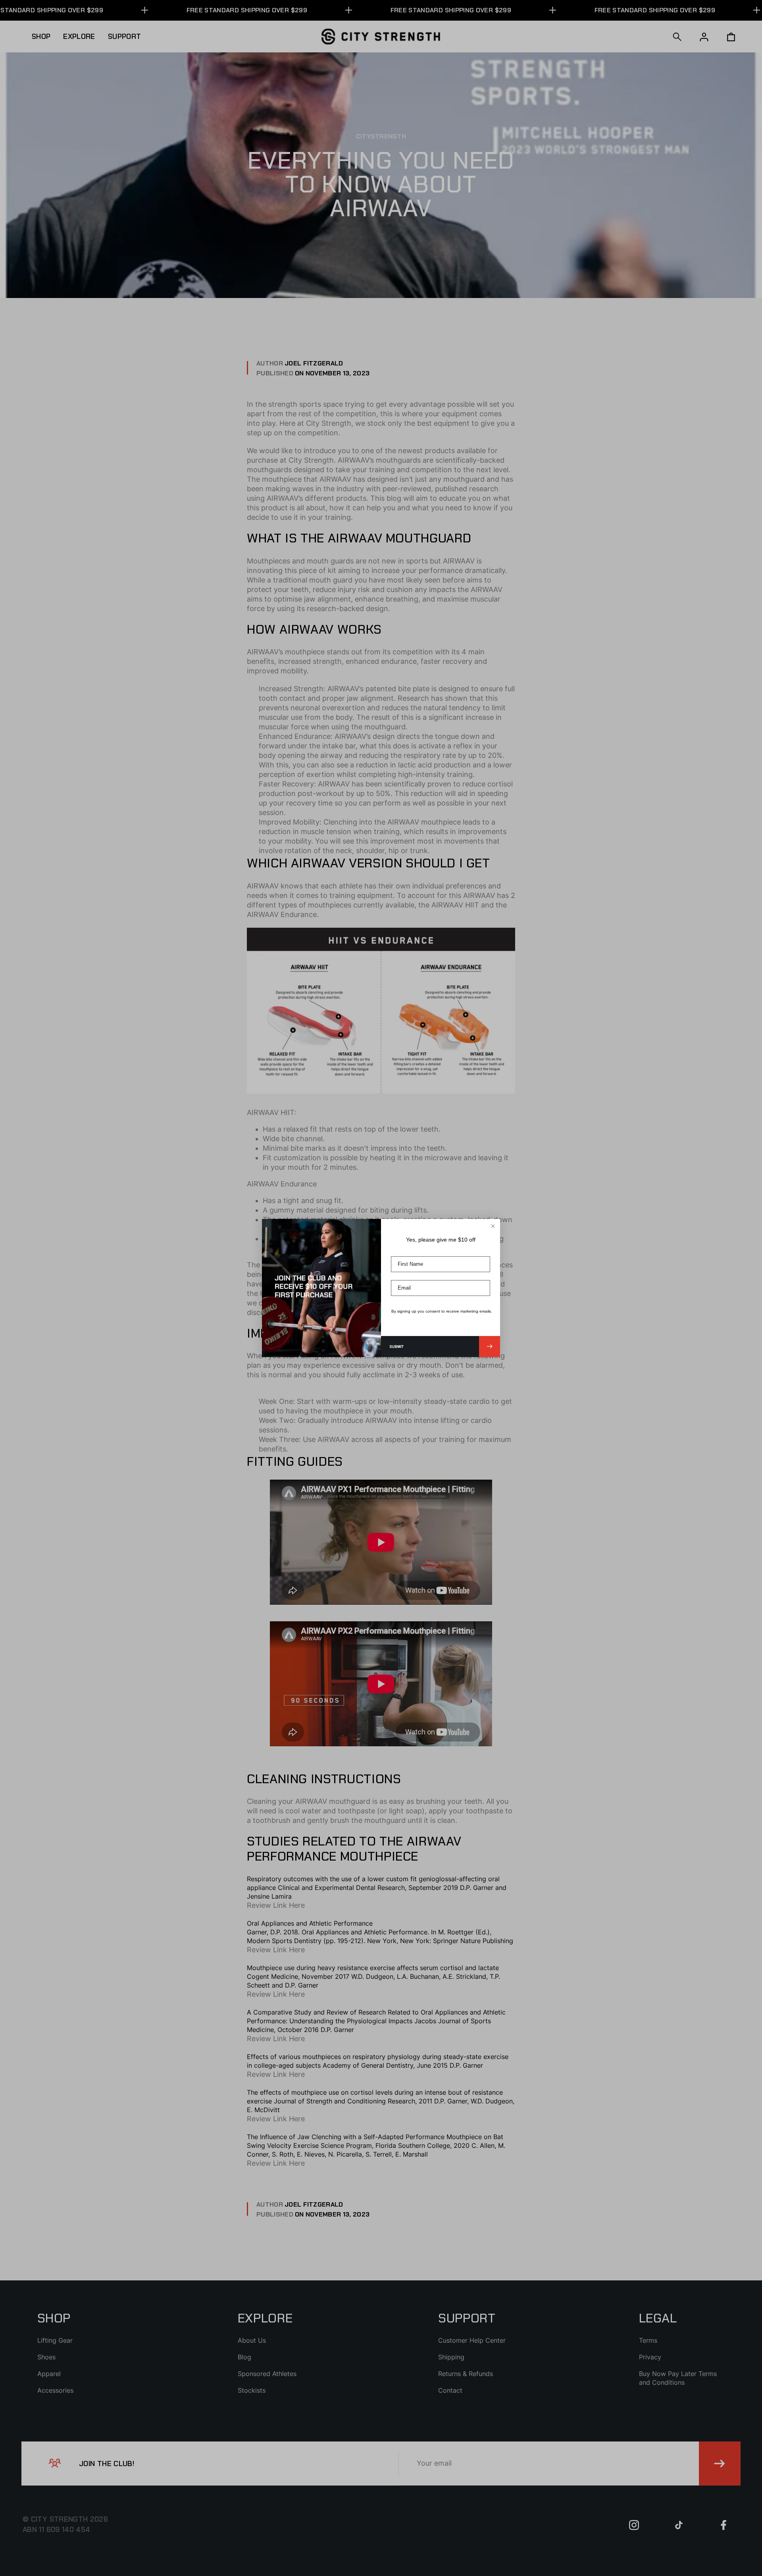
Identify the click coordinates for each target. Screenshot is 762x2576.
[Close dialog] (493, 1226)
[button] (441, 1347)
